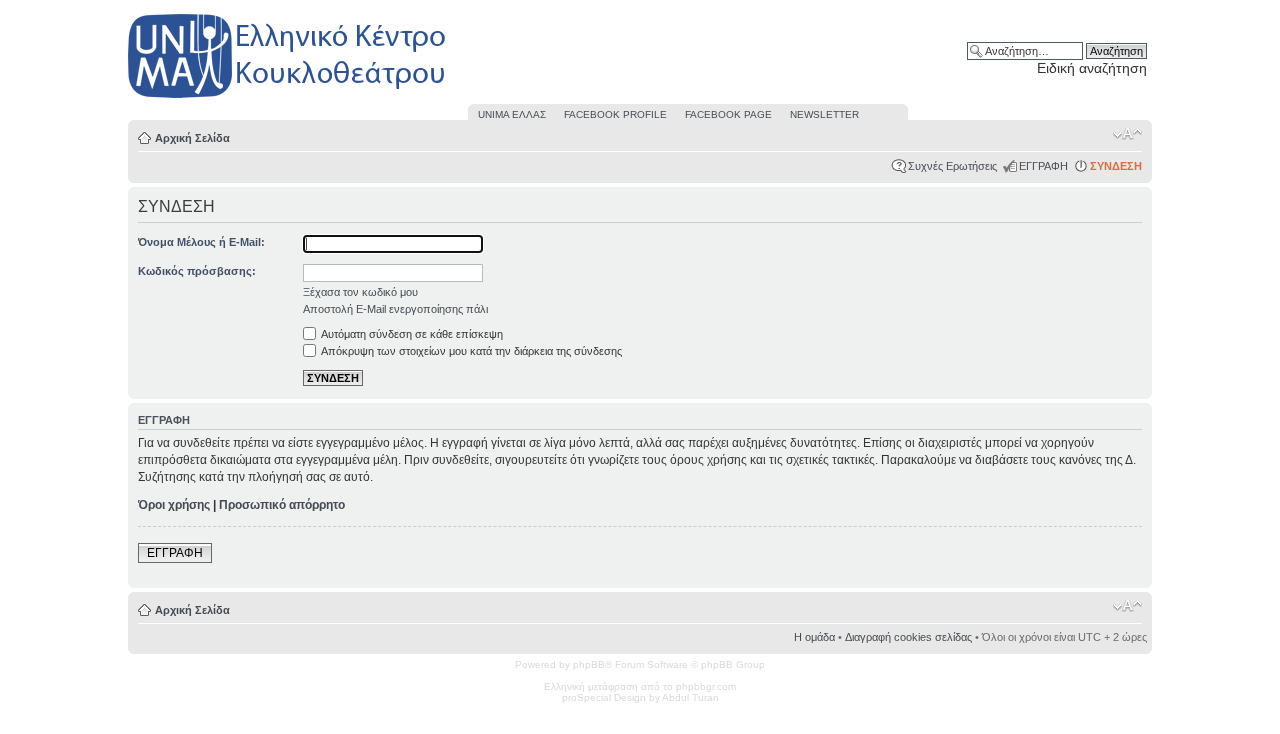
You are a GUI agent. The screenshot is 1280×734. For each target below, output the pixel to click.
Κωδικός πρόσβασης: (197, 271)
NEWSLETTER (824, 114)
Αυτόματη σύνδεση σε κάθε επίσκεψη (411, 334)
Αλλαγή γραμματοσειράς (1127, 134)
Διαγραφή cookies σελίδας (908, 637)
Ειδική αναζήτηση (1092, 68)
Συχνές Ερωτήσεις (952, 166)
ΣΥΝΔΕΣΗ (1116, 166)
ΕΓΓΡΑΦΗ (1043, 166)
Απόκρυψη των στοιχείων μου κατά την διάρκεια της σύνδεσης (470, 351)
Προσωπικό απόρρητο (282, 505)
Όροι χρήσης (174, 505)
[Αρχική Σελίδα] (288, 98)
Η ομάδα (814, 637)
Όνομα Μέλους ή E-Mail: (201, 242)
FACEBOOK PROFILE (615, 114)
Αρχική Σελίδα (192, 138)
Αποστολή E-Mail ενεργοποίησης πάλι (395, 309)
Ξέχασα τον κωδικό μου (360, 292)
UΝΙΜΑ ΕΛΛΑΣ (512, 114)
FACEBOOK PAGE (728, 114)
